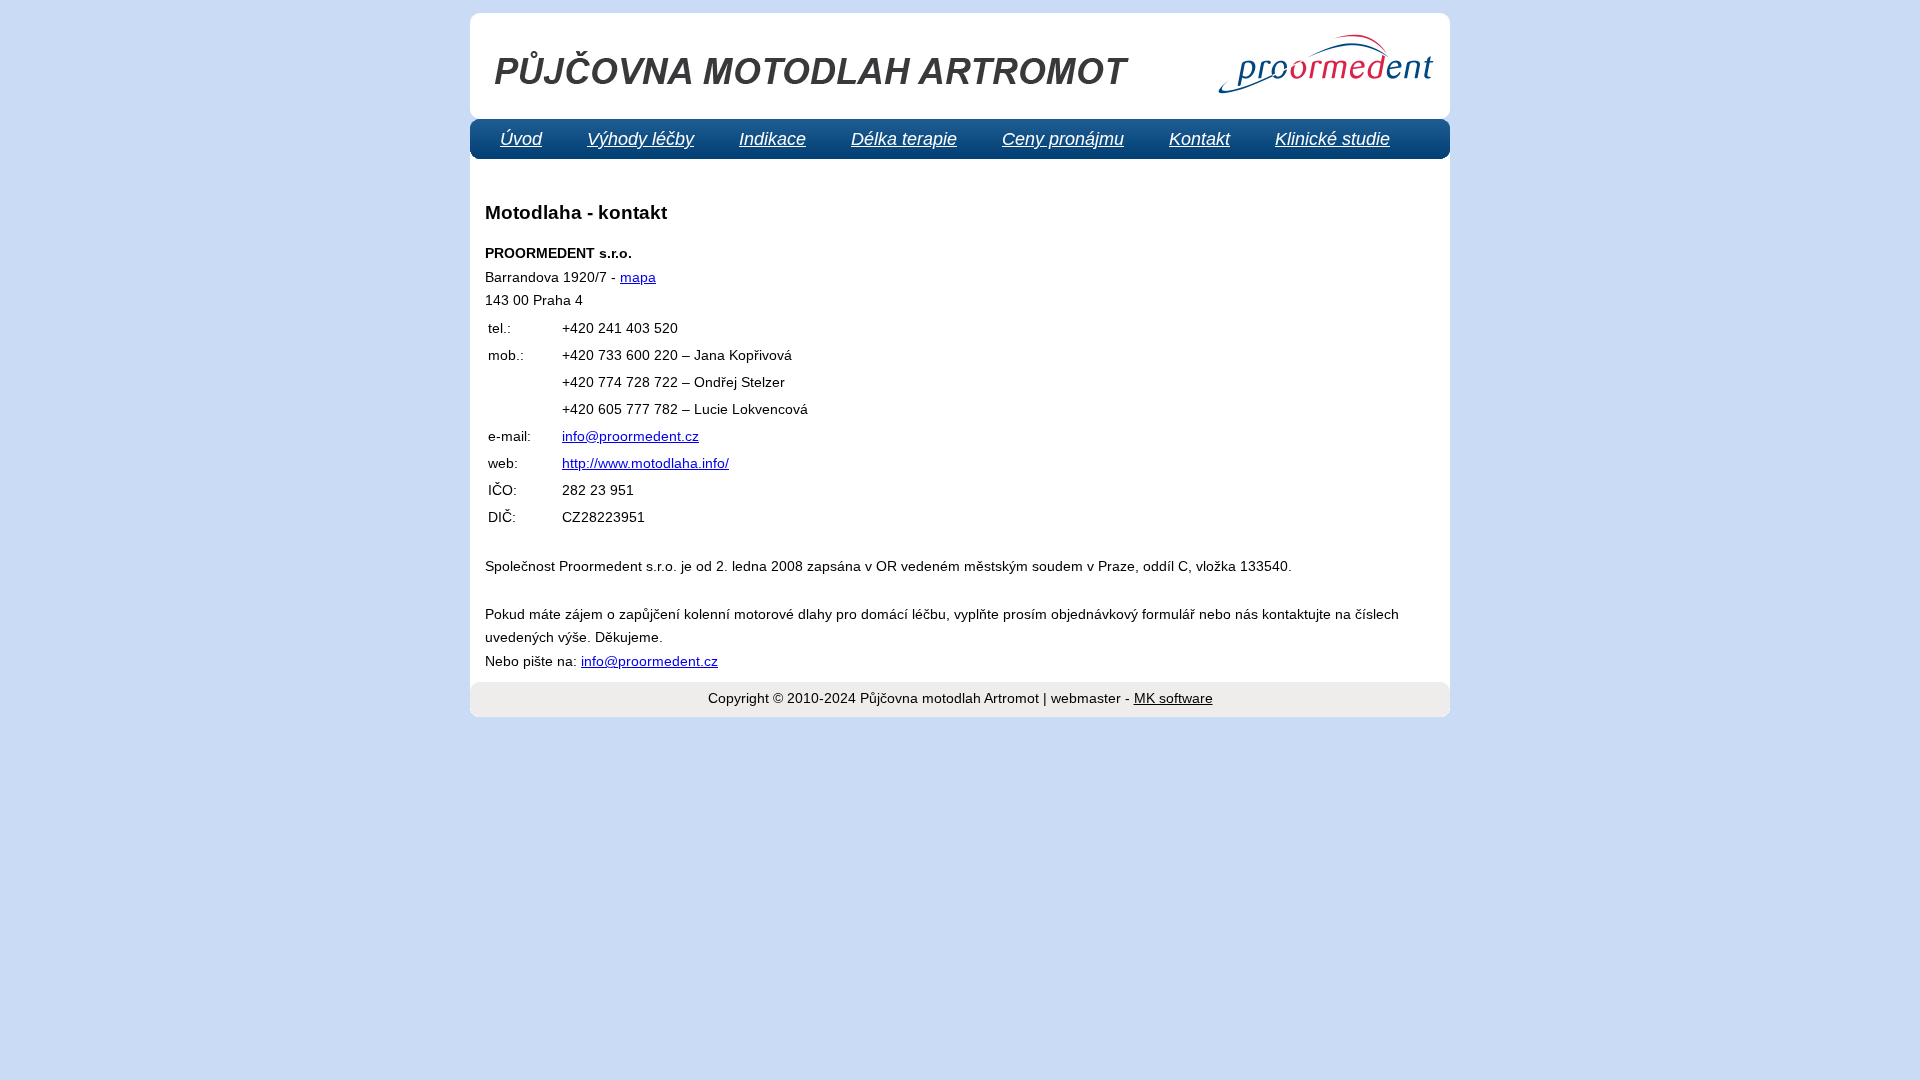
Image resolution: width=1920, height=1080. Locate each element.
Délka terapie (904, 139)
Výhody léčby (640, 139)
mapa (638, 277)
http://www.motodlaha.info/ (645, 463)
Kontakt (1199, 139)
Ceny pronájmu (1063, 139)
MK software (1173, 698)
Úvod (521, 139)
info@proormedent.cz (630, 436)
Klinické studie (1332, 139)
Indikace (772, 139)
